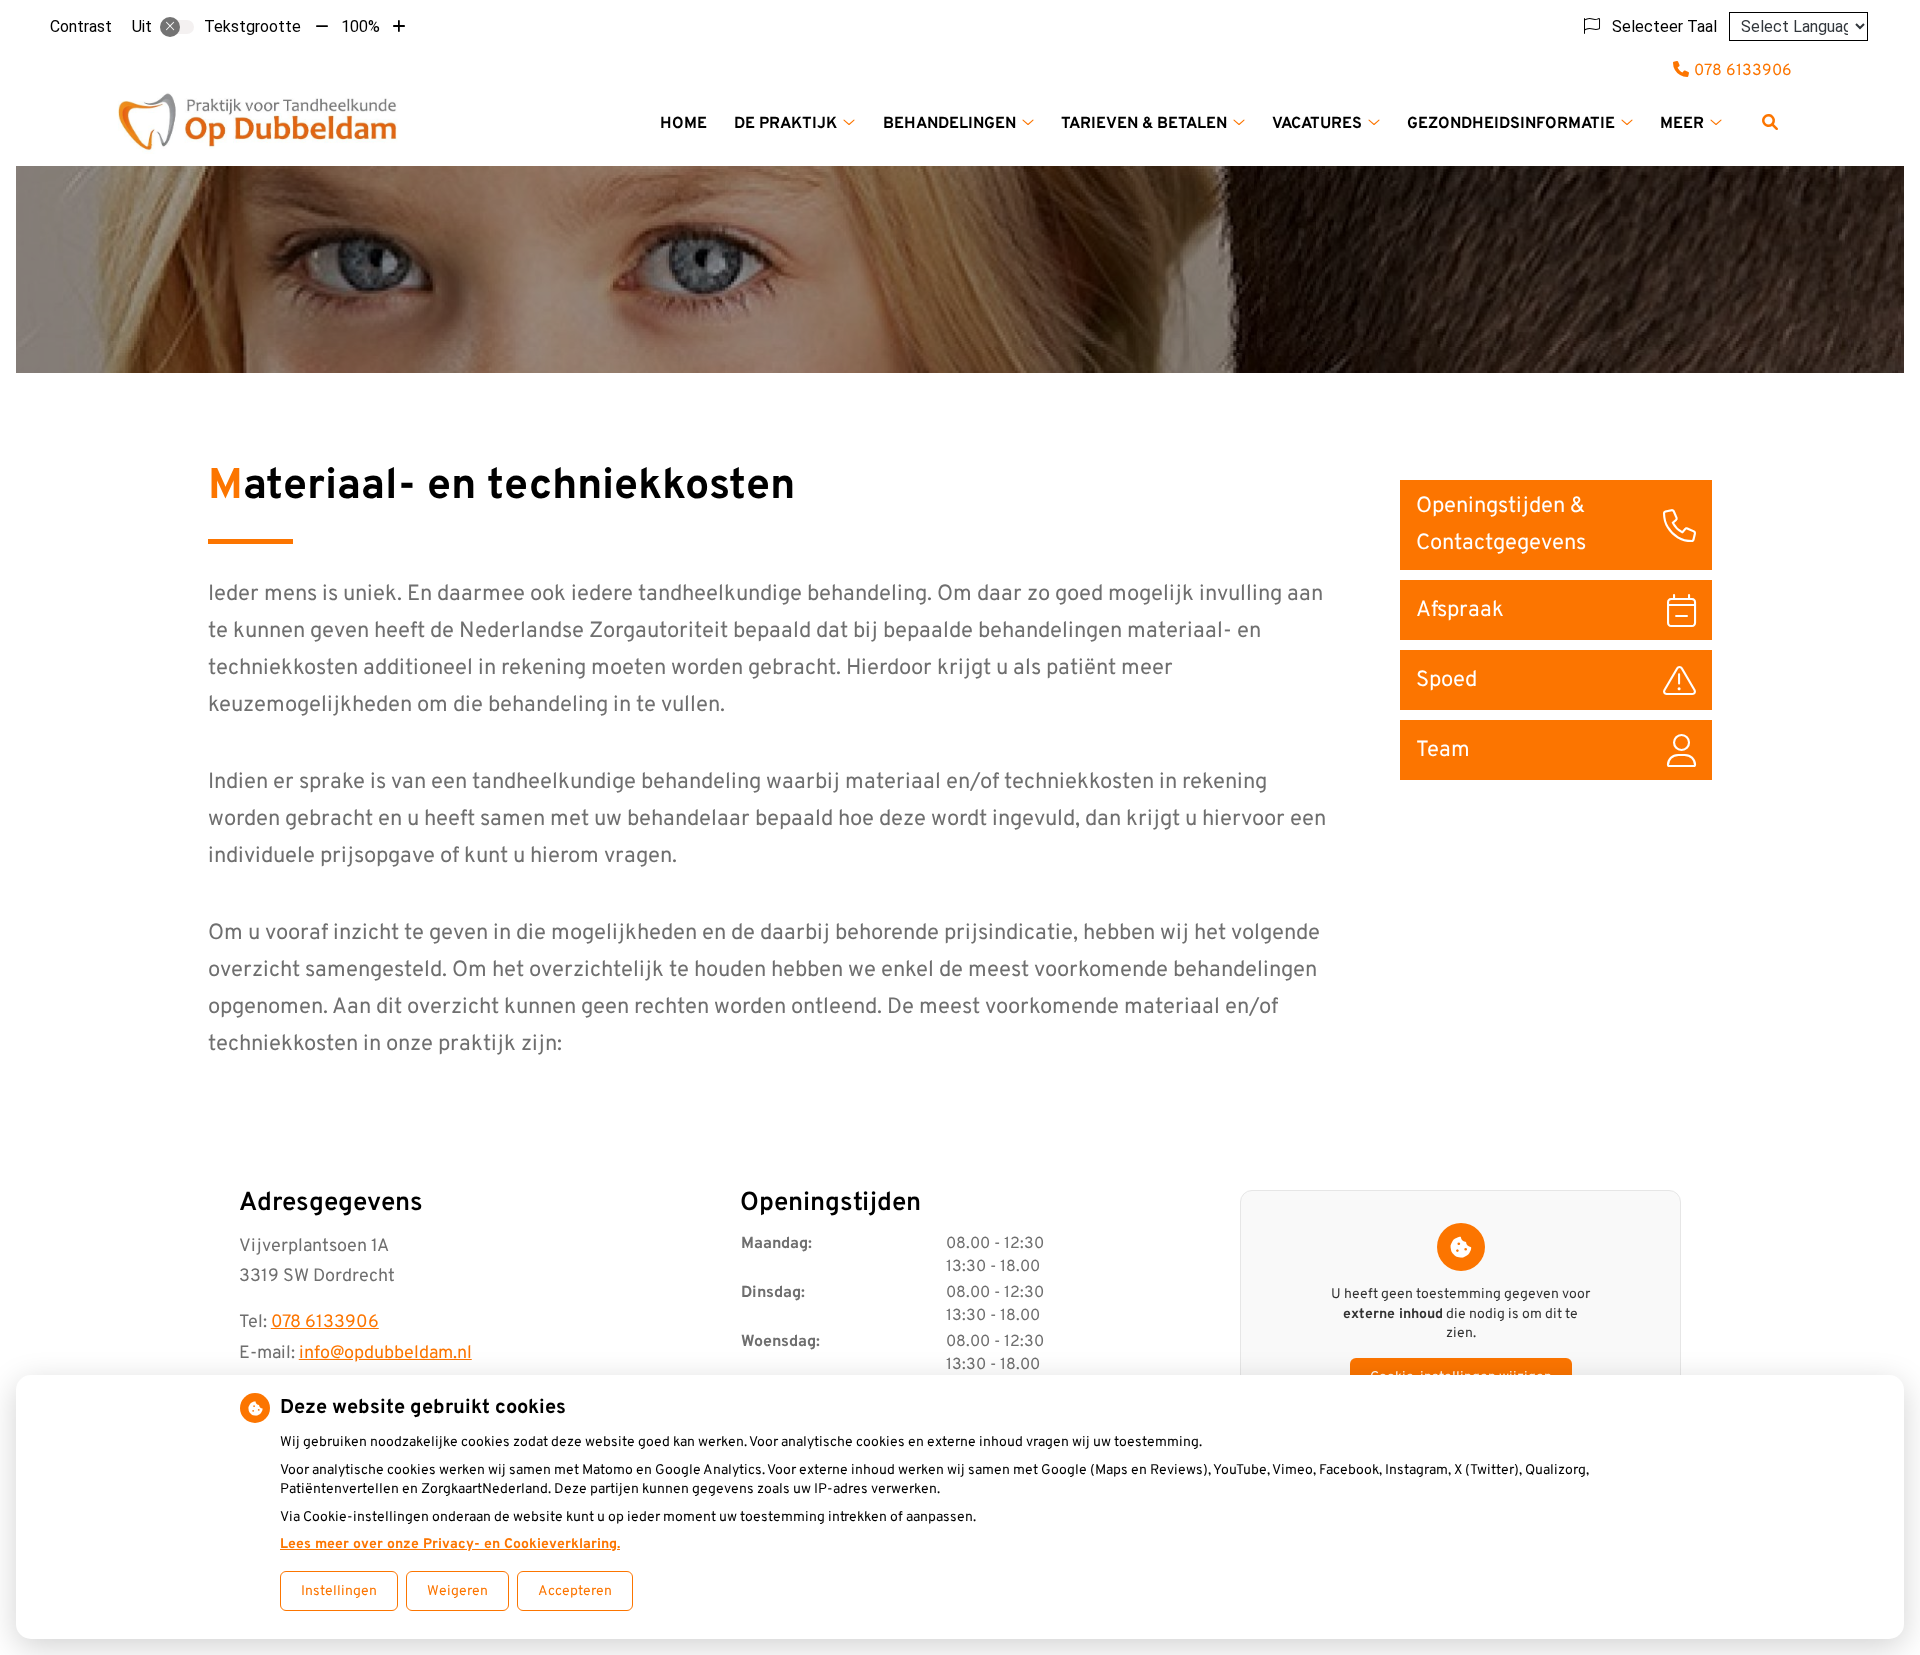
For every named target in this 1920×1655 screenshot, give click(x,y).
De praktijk (785, 124)
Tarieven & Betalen (1144, 124)
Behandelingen (949, 124)
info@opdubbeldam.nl (385, 1353)
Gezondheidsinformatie (1511, 124)
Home (683, 124)
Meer (1682, 124)
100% (360, 26)
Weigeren (457, 1591)
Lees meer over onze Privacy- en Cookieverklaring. (450, 1544)
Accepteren (575, 1591)
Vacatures (1317, 124)
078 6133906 (325, 1322)
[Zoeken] (1770, 122)
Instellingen (339, 1591)
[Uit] (177, 27)
